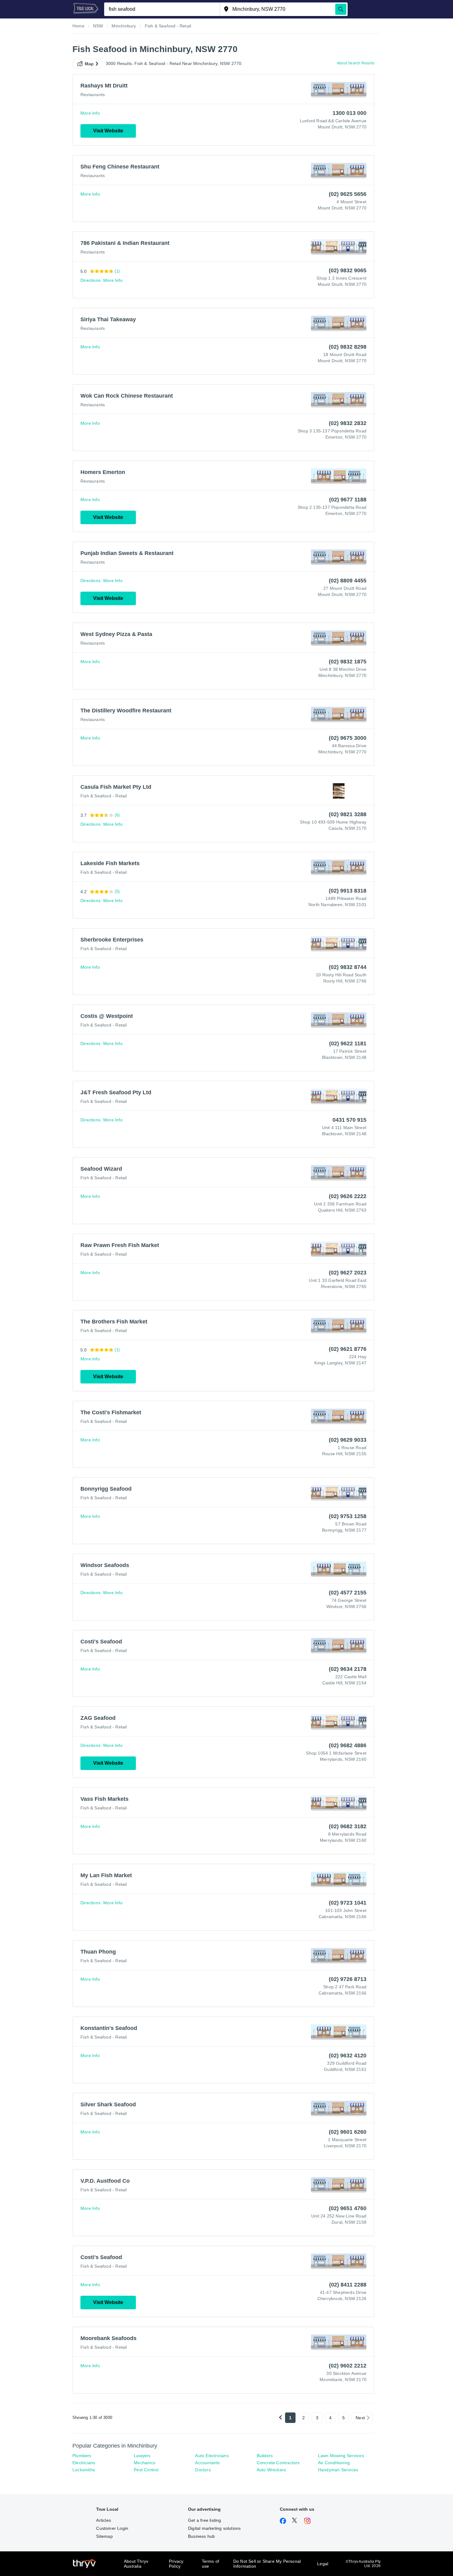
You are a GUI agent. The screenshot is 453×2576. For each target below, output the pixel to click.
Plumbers (82, 2456)
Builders (265, 2456)
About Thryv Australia (136, 2564)
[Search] (341, 9)
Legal (323, 2564)
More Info (90, 113)
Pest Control (146, 2470)
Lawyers (142, 2456)
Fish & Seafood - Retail (104, 796)
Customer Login (112, 2528)
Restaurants (93, 95)
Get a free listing (205, 2520)
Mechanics (145, 2463)
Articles (104, 2520)
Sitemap (104, 2536)
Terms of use (211, 2564)
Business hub (201, 2536)
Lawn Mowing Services (341, 2456)
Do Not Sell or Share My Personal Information (267, 2564)
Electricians (84, 2463)
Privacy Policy (176, 2564)
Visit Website (108, 131)
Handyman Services (338, 2470)
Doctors (203, 2470)
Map (89, 64)
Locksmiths (84, 2470)
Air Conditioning (334, 2463)
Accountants (207, 2463)
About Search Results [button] (356, 63)
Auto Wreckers (271, 2470)
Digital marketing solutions (214, 2528)
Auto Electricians (212, 2456)
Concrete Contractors (278, 2463)
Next (360, 2418)
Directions (90, 280)
